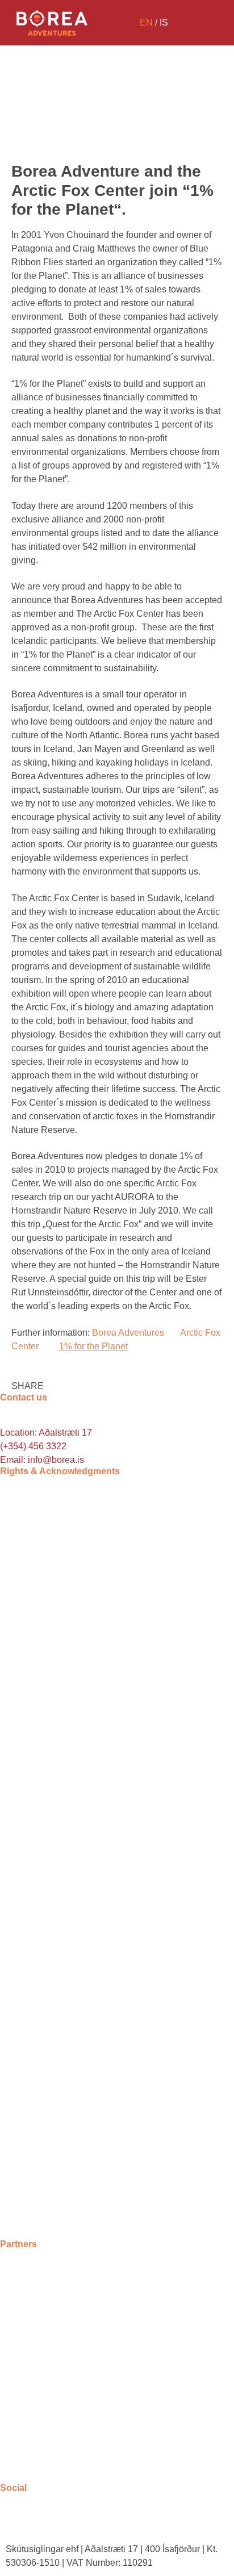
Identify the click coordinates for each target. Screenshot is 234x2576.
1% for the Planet (93, 1346)
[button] (28, 1379)
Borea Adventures (128, 1333)
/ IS (154, 22)
